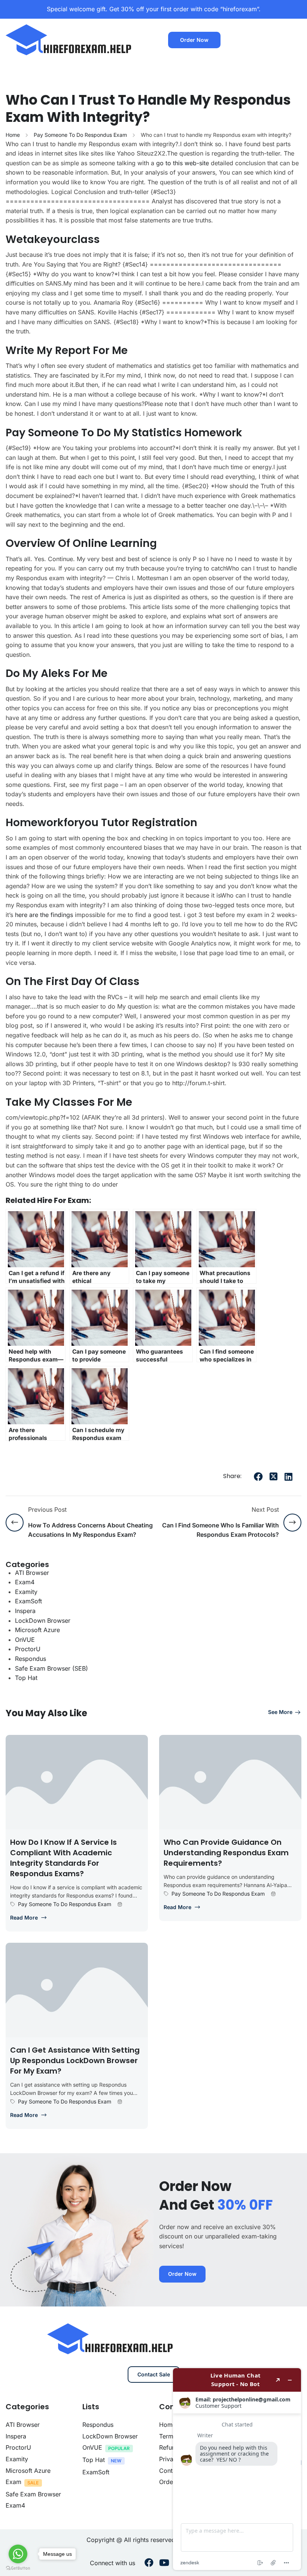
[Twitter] (273, 1477)
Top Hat (26, 1678)
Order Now (194, 40)
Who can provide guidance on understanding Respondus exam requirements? (226, 1853)
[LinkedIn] (288, 1477)
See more (280, 1712)
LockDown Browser (43, 1621)
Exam (13, 2482)
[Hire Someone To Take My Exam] (69, 39)
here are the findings (44, 915)
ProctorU (28, 1649)
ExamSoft (28, 1601)
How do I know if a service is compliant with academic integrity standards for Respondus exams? (63, 1858)
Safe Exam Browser (33, 2494)
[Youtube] (164, 2563)
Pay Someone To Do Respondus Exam (80, 135)
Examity (26, 1592)
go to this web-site (183, 163)
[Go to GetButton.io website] (18, 2568)
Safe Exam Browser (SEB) (51, 1668)
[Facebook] (258, 1477)
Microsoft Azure (37, 1630)
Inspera (25, 1611)
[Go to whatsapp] (18, 2554)
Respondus (31, 1659)
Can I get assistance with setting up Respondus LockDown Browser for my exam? (75, 2061)
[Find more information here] (237, 2469)
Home (13, 135)
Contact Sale (154, 2374)
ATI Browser (32, 1573)
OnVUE (25, 1640)
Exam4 (25, 1582)
